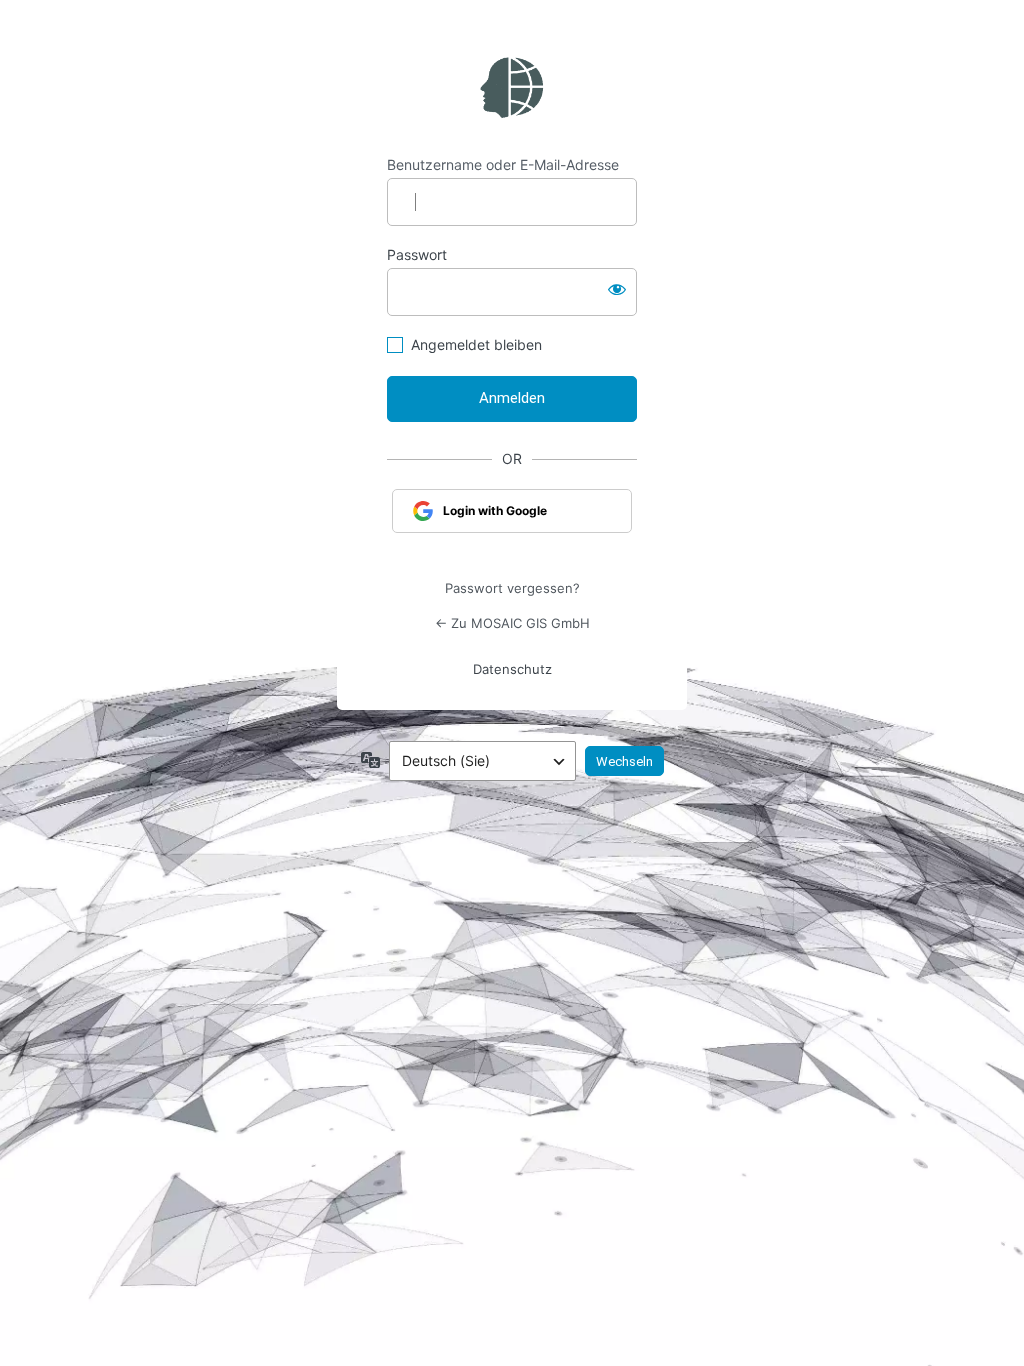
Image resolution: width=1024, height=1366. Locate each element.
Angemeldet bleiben (476, 344)
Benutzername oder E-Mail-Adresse (503, 164)
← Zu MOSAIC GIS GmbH (512, 623)
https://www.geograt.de (512, 88)
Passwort (417, 254)
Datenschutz (512, 669)
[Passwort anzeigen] (617, 288)
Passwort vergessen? (512, 588)
